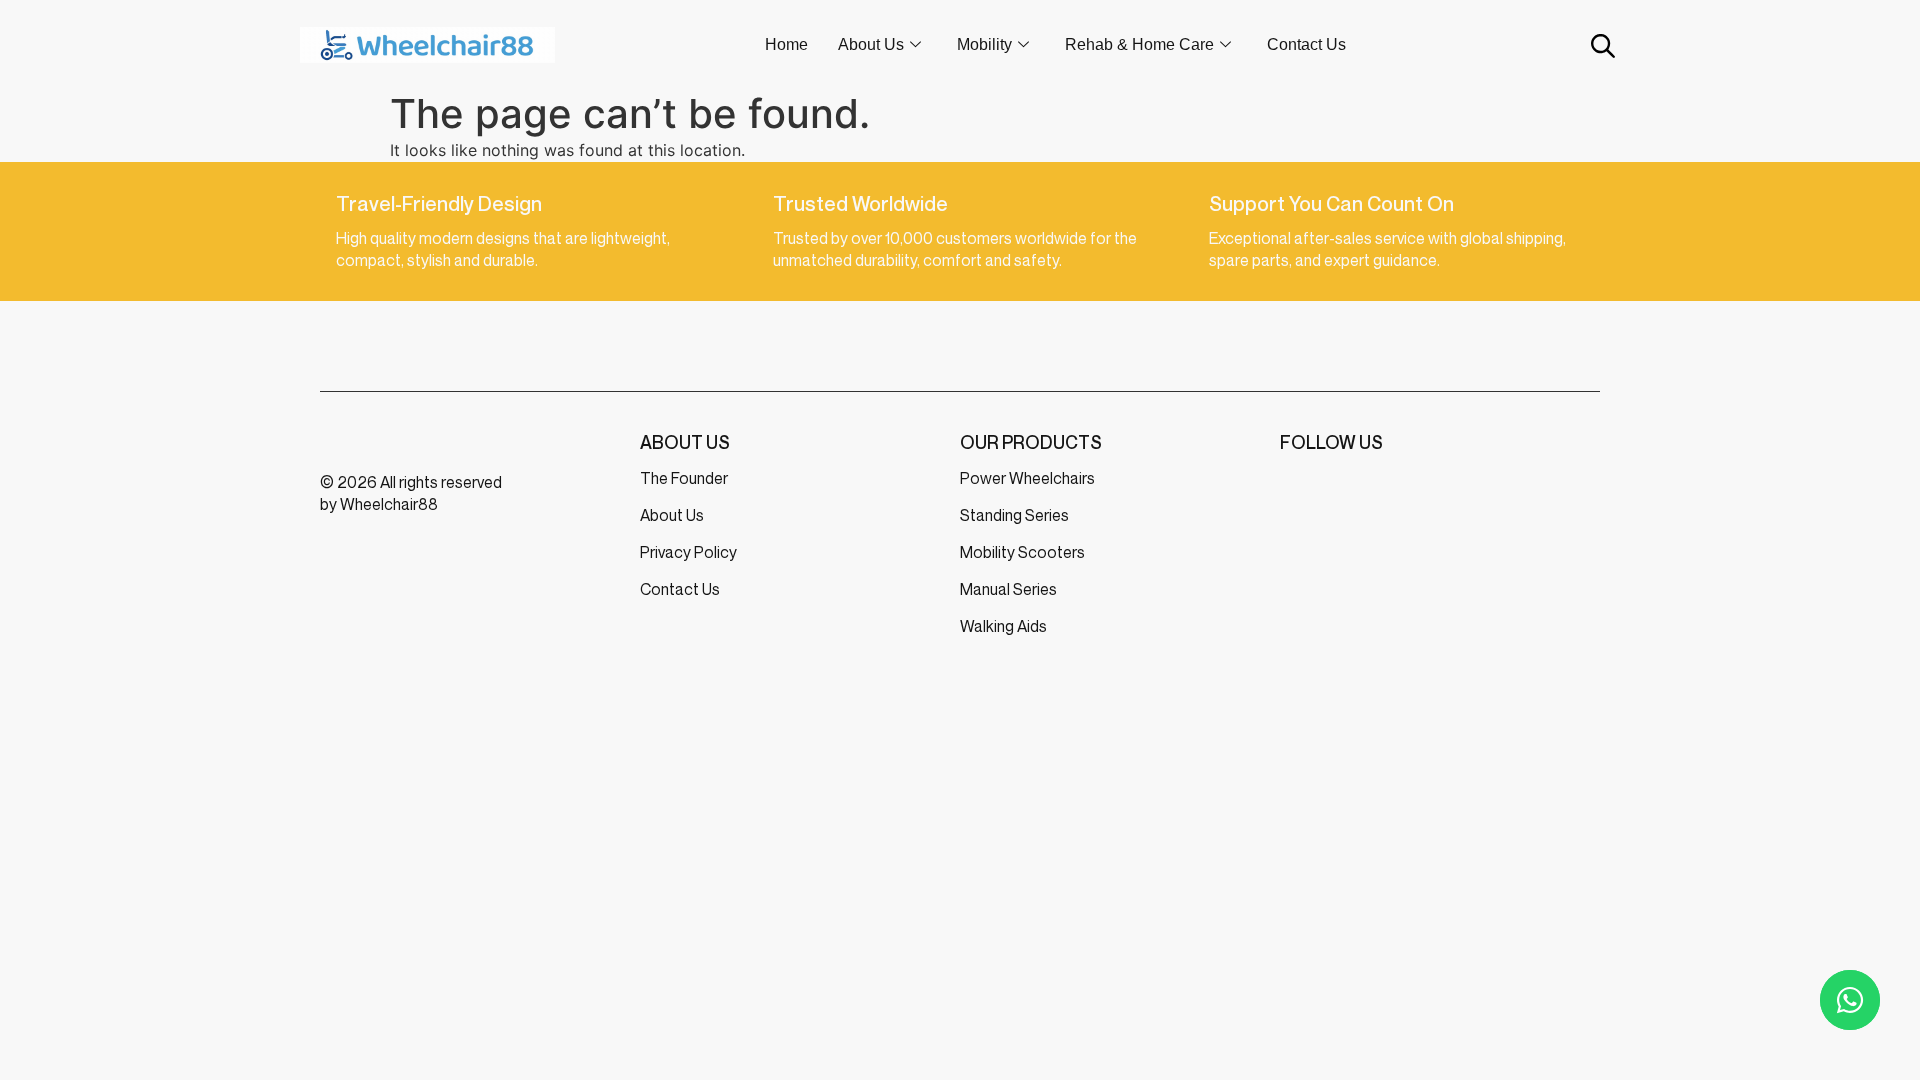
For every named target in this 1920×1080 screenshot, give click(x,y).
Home (786, 44)
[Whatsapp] (1850, 1000)
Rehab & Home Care (1139, 44)
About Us (871, 44)
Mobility (984, 44)
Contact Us (1306, 44)
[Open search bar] (1601, 45)
